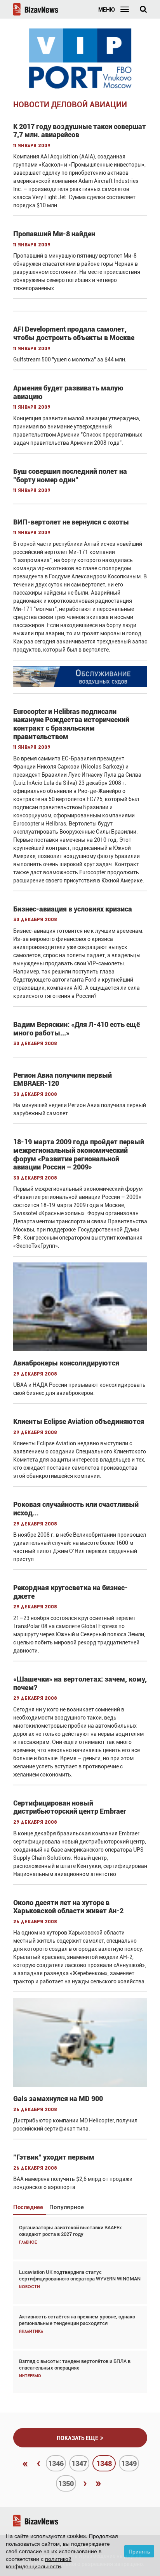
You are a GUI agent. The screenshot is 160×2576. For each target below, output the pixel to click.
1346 (56, 2463)
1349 (129, 2463)
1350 (66, 2484)
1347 (79, 2463)
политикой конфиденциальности (39, 2562)
